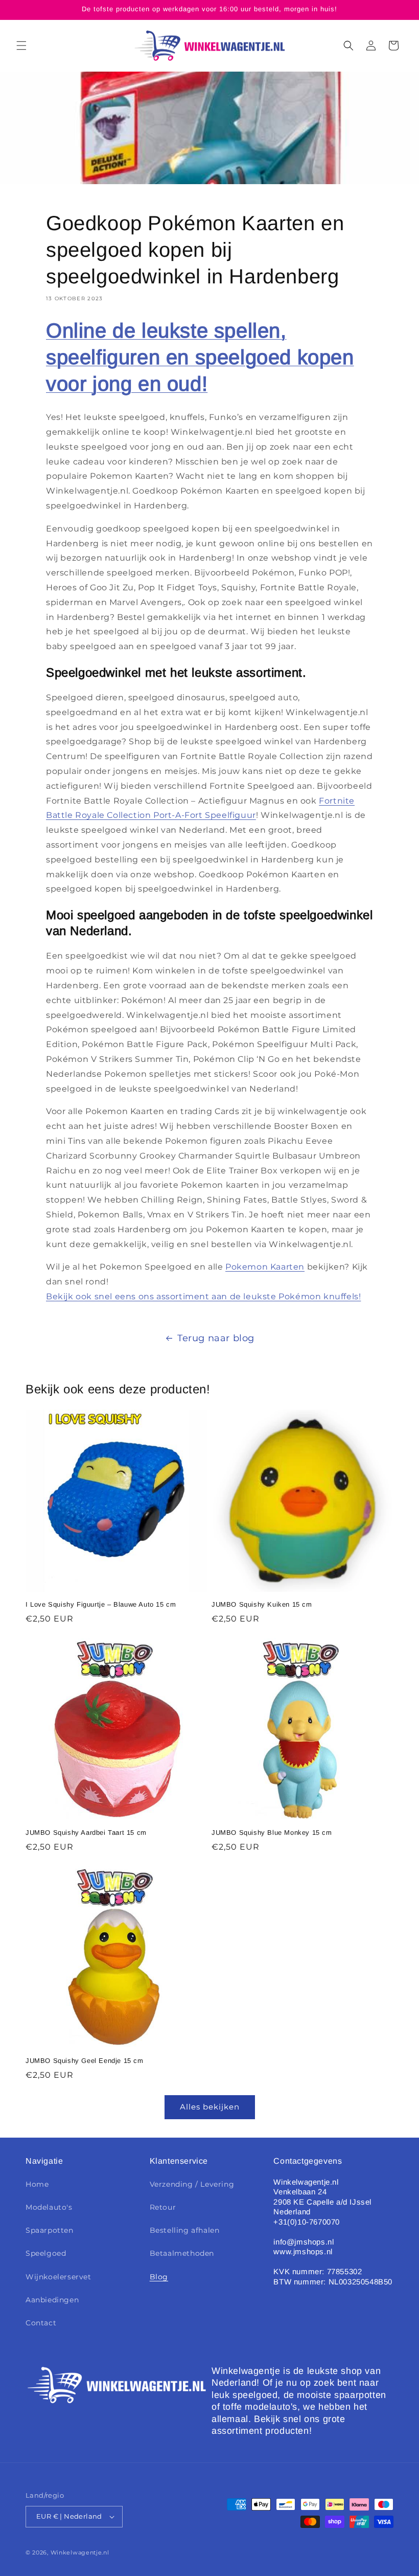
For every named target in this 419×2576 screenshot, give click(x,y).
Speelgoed (46, 2253)
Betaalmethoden (182, 2253)
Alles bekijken (210, 2107)
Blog (159, 2277)
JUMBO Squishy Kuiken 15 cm (262, 1604)
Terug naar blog (216, 1338)
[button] (21, 46)
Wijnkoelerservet (59, 2277)
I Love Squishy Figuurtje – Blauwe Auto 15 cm (101, 1604)
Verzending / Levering (192, 2184)
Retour (163, 2207)
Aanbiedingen (52, 2300)
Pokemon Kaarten (265, 1267)
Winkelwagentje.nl (80, 2552)
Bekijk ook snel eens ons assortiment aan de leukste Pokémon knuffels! (203, 1296)
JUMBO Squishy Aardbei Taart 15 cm (86, 1833)
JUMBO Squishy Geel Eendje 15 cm (85, 2061)
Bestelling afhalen (185, 2230)
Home (37, 2184)
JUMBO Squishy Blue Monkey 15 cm (272, 1833)
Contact (41, 2323)
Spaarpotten (50, 2230)
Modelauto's (49, 2207)
